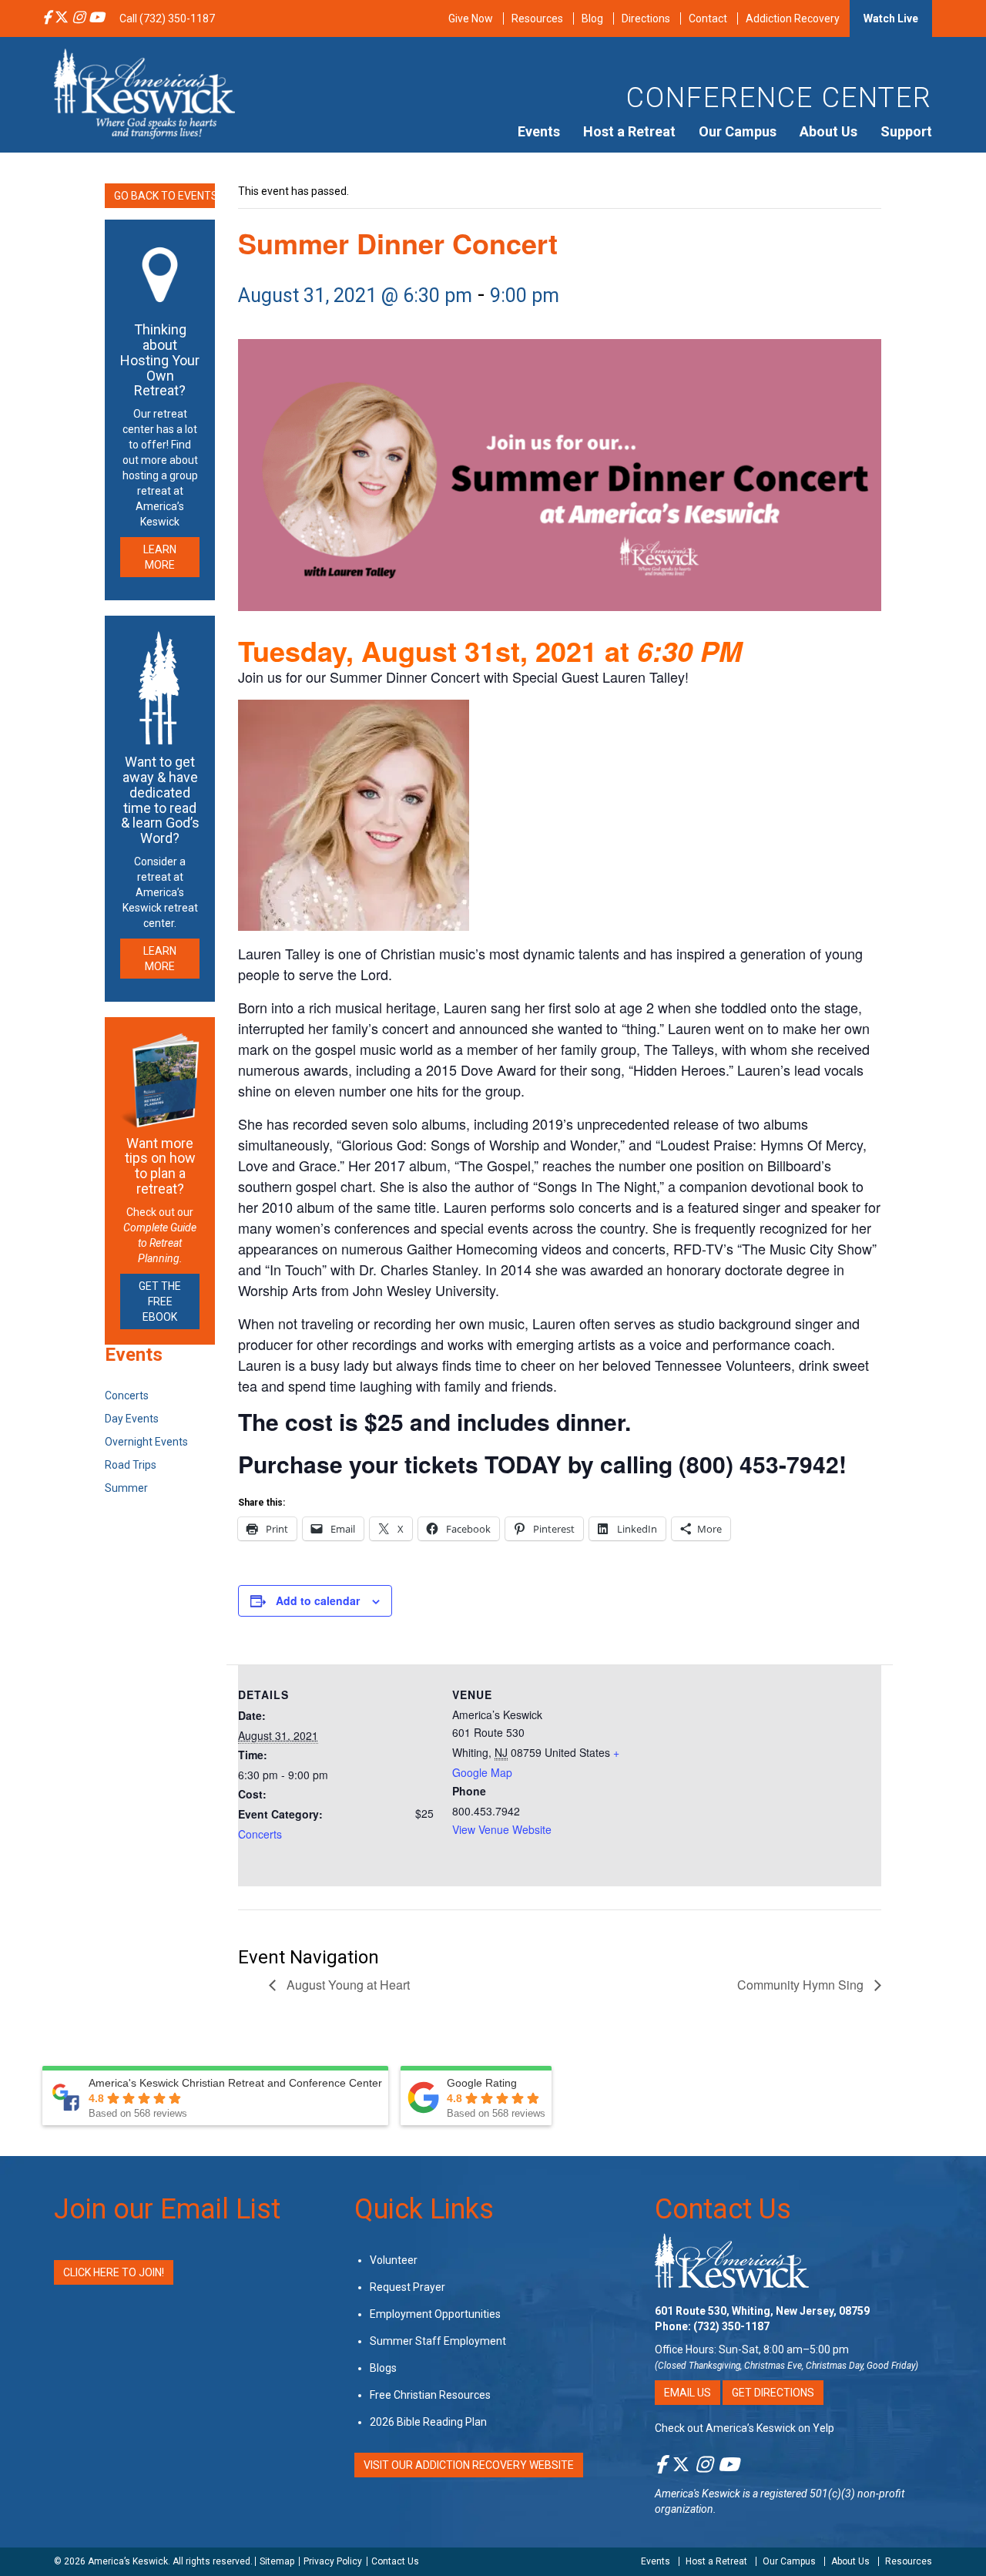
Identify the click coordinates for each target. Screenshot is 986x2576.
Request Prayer (407, 2286)
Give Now (471, 18)
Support (906, 131)
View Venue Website (502, 1829)
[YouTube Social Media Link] (96, 18)
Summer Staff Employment (438, 2340)
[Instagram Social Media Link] (79, 18)
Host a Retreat (629, 131)
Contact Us (723, 2209)
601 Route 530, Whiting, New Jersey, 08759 (762, 2310)
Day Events (132, 1419)
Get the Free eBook (160, 1301)
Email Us (688, 2392)
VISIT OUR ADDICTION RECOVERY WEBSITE (469, 2464)
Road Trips (131, 1465)
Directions (646, 18)
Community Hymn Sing (802, 1985)
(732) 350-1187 (731, 2326)
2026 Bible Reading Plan (428, 2421)
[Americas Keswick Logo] (144, 92)
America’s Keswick (128, 2561)
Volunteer (394, 2259)
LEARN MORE (160, 557)
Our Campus (738, 131)
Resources (537, 18)
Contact (708, 18)
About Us (828, 131)
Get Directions (773, 2392)
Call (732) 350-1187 (167, 18)
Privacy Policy (333, 2561)
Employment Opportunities (435, 2313)
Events (539, 131)
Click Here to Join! (114, 2272)
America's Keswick (698, 2493)
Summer (126, 1488)
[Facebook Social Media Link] (47, 18)
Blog (592, 18)
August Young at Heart (347, 1985)
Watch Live (891, 18)
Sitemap (277, 2561)
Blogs (383, 2367)
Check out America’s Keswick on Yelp (745, 2427)
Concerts (260, 1834)
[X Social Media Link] (62, 18)
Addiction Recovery (793, 18)
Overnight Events (146, 1442)
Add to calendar (318, 1600)
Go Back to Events (164, 196)
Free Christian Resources (430, 2394)
